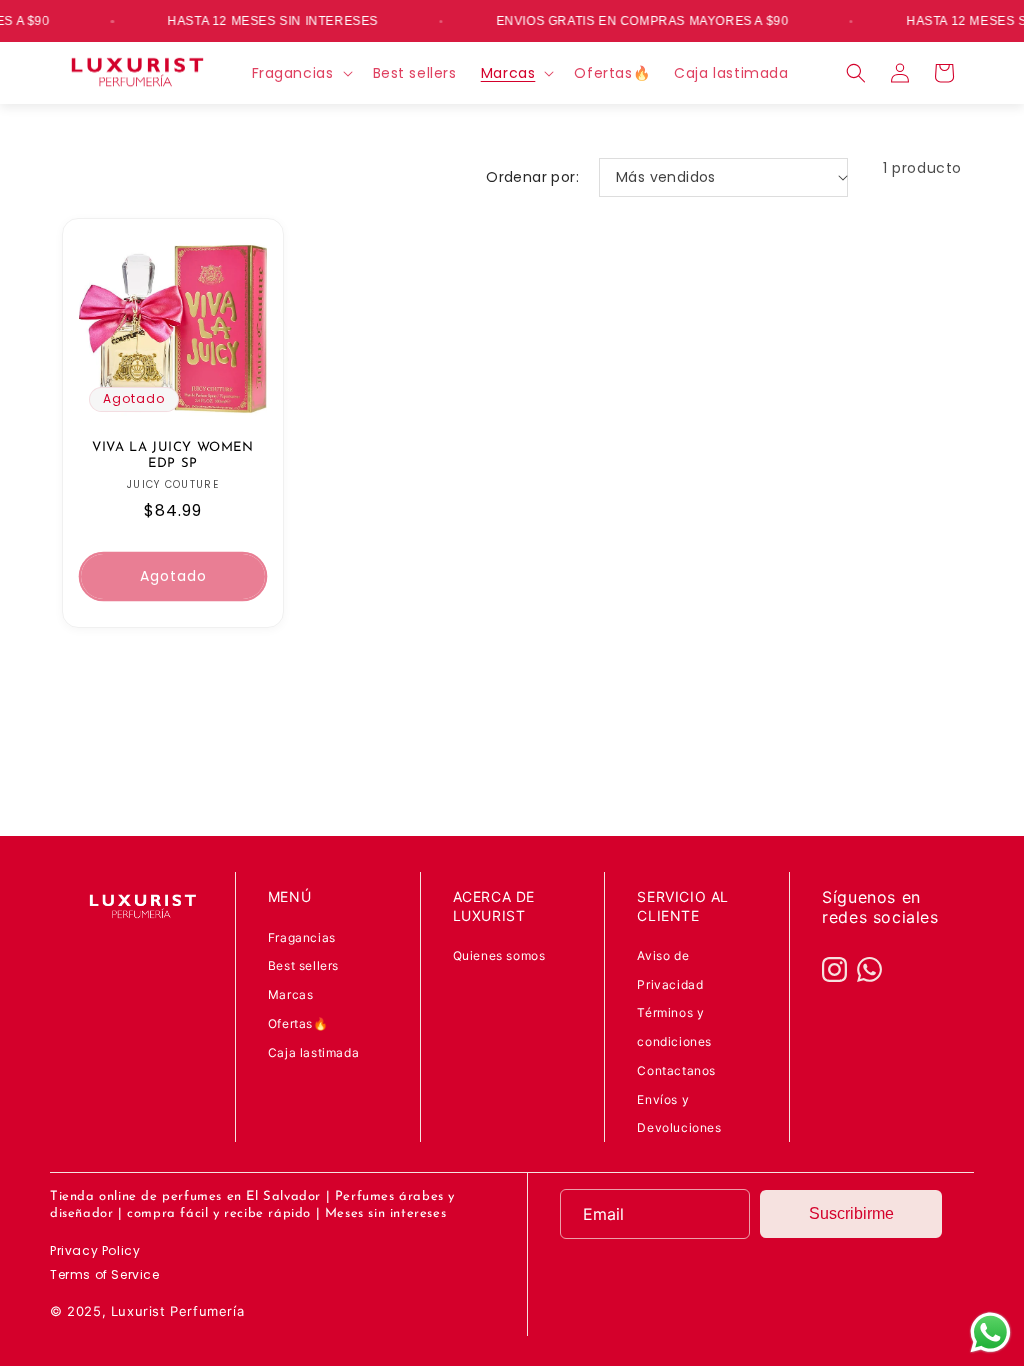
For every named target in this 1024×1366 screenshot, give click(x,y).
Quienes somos (499, 955)
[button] (300, 73)
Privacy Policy (95, 1250)
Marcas (291, 994)
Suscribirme (851, 1213)
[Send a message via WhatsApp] (990, 1332)
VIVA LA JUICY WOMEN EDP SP (172, 456)
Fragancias (302, 937)
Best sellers (303, 965)
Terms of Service (105, 1274)
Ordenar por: (532, 177)
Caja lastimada (313, 1052)
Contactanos (676, 1070)
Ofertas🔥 (298, 1023)
